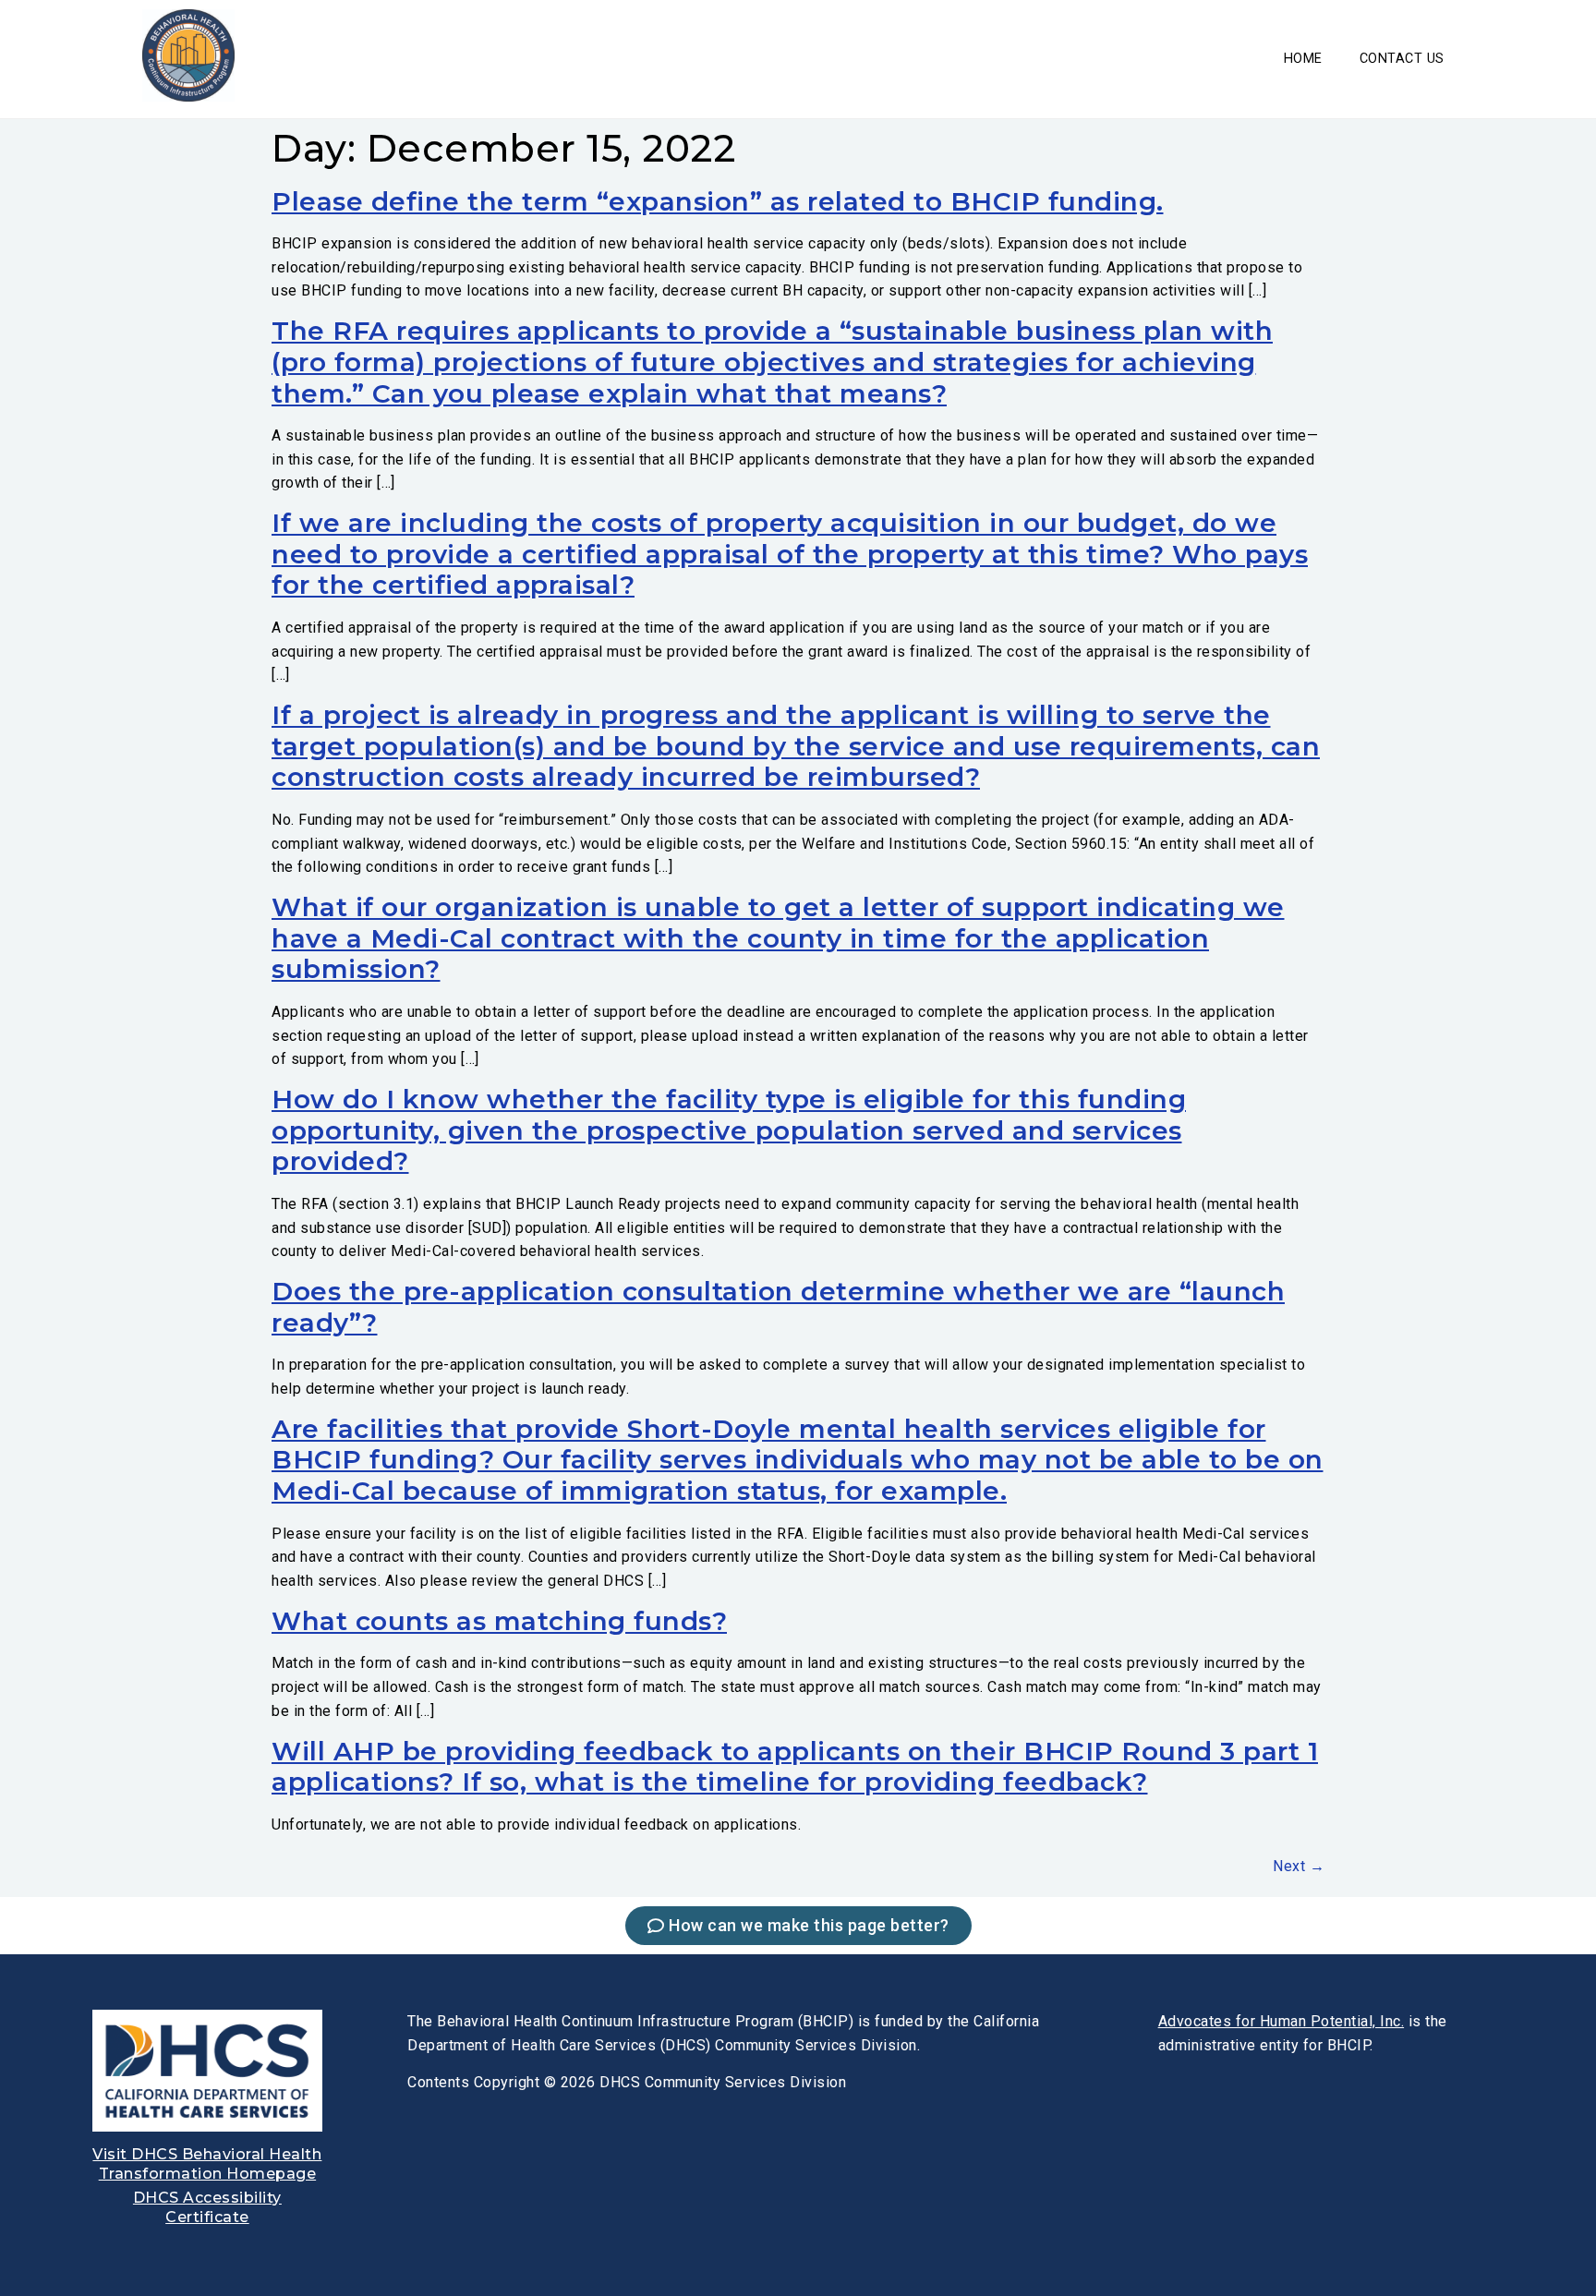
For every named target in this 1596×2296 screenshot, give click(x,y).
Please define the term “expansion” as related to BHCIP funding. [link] (718, 201)
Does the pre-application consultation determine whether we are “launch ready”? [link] (778, 1307)
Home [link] (1303, 59)
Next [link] (1299, 1866)
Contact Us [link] (1402, 59)
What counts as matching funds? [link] (499, 1621)
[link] (188, 97)
